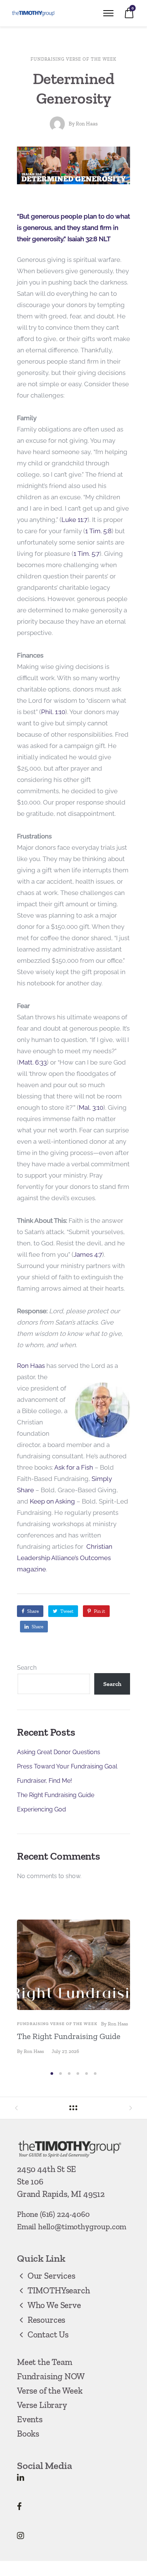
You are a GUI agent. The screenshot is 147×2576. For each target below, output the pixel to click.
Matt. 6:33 (33, 1062)
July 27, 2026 (65, 2051)
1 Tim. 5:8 (98, 531)
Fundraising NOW (51, 2376)
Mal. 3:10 (91, 1107)
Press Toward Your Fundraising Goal (67, 1766)
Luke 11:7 (74, 520)
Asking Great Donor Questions (59, 1752)
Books (28, 2434)
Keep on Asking (52, 1501)
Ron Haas (87, 124)
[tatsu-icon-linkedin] (21, 2477)
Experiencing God (41, 1809)
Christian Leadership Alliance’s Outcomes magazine (65, 1558)
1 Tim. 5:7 (87, 554)
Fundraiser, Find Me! (44, 1781)
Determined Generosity (74, 88)
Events (30, 2419)
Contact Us (48, 2334)
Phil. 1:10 (53, 712)
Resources (46, 2320)
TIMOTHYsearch (59, 2290)
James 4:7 (88, 1254)
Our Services (51, 2276)
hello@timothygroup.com (82, 2226)
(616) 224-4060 (65, 2214)
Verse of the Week (50, 2391)
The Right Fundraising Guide (56, 1795)
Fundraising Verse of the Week (73, 59)
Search (27, 1668)
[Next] (127, 1993)
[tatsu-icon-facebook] (19, 2506)
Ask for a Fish (74, 1467)
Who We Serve (54, 2305)
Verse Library (42, 2405)
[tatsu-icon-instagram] (21, 2535)
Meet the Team (45, 2362)
